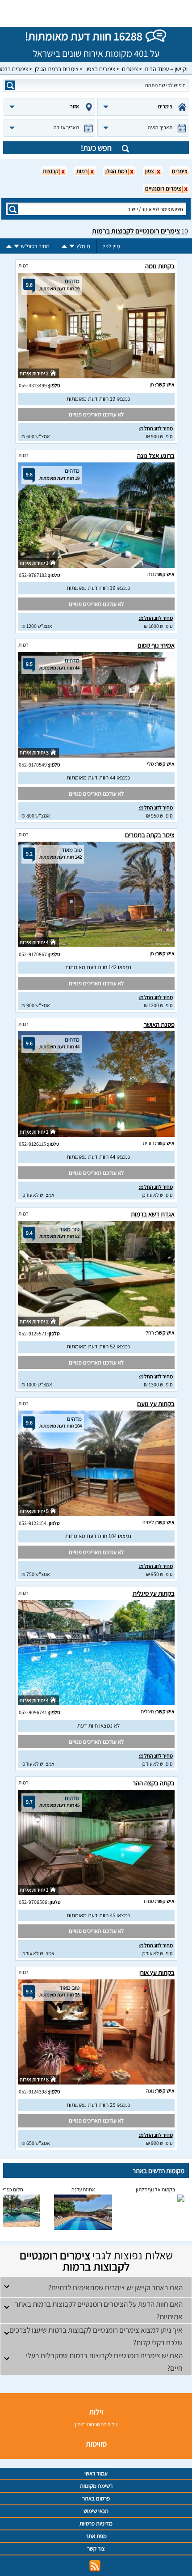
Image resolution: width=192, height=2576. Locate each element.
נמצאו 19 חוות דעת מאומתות (98, 399)
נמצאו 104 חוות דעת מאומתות (98, 1536)
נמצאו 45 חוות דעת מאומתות (98, 1915)
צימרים (130, 69)
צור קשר (96, 2548)
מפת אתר (96, 2536)
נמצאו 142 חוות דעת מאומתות (98, 967)
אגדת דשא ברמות (153, 1214)
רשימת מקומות (96, 2486)
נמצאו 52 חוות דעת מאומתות (98, 1346)
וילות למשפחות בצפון (96, 2424)
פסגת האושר (159, 1024)
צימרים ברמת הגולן (57, 69)
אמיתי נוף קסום (156, 645)
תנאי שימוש (96, 2511)
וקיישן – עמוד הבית (166, 69)
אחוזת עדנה (83, 2189)
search (10, 85)
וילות (96, 2412)
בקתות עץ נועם (156, 1404)
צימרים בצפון (100, 69)
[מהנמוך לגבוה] (64, 246)
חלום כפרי (13, 2189)
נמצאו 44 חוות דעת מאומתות (98, 777)
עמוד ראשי (96, 2473)
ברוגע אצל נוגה (156, 455)
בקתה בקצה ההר (154, 1783)
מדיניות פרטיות (96, 2523)
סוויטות (96, 2444)
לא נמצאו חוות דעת (98, 1726)
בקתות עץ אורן (157, 1972)
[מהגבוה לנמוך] (72, 246)
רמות (23, 265)
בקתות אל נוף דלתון (155, 2189)
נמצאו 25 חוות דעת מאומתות (98, 2105)
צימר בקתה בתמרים (150, 835)
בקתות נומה (160, 266)
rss (95, 2566)
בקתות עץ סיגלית (154, 1593)
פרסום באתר (96, 2498)
